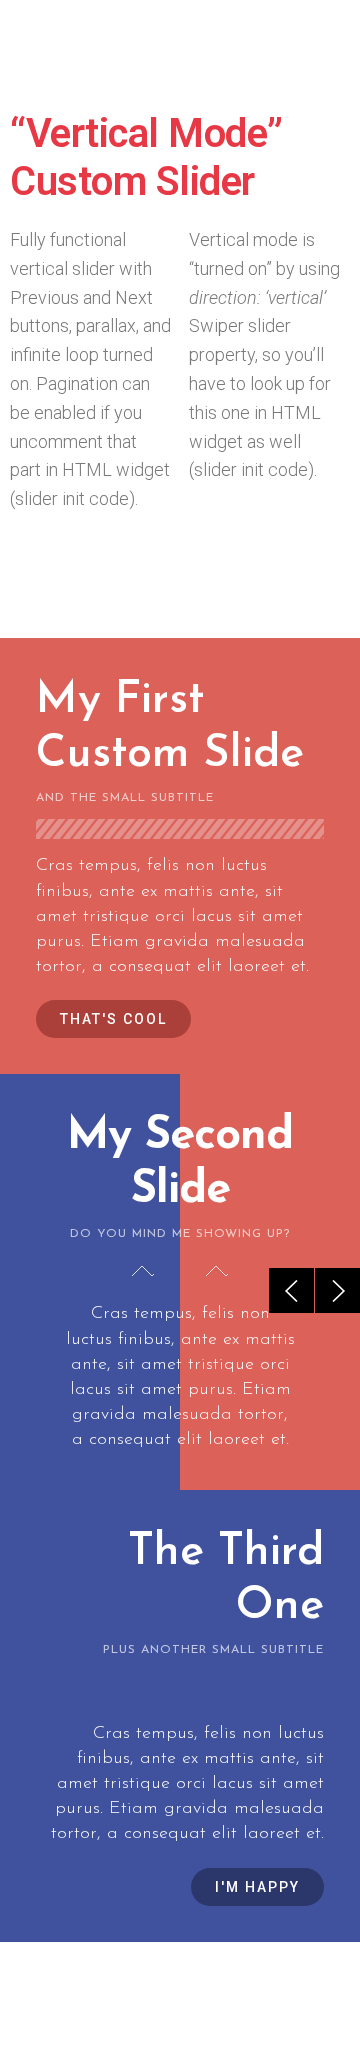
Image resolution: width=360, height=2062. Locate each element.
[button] (113, 1019)
